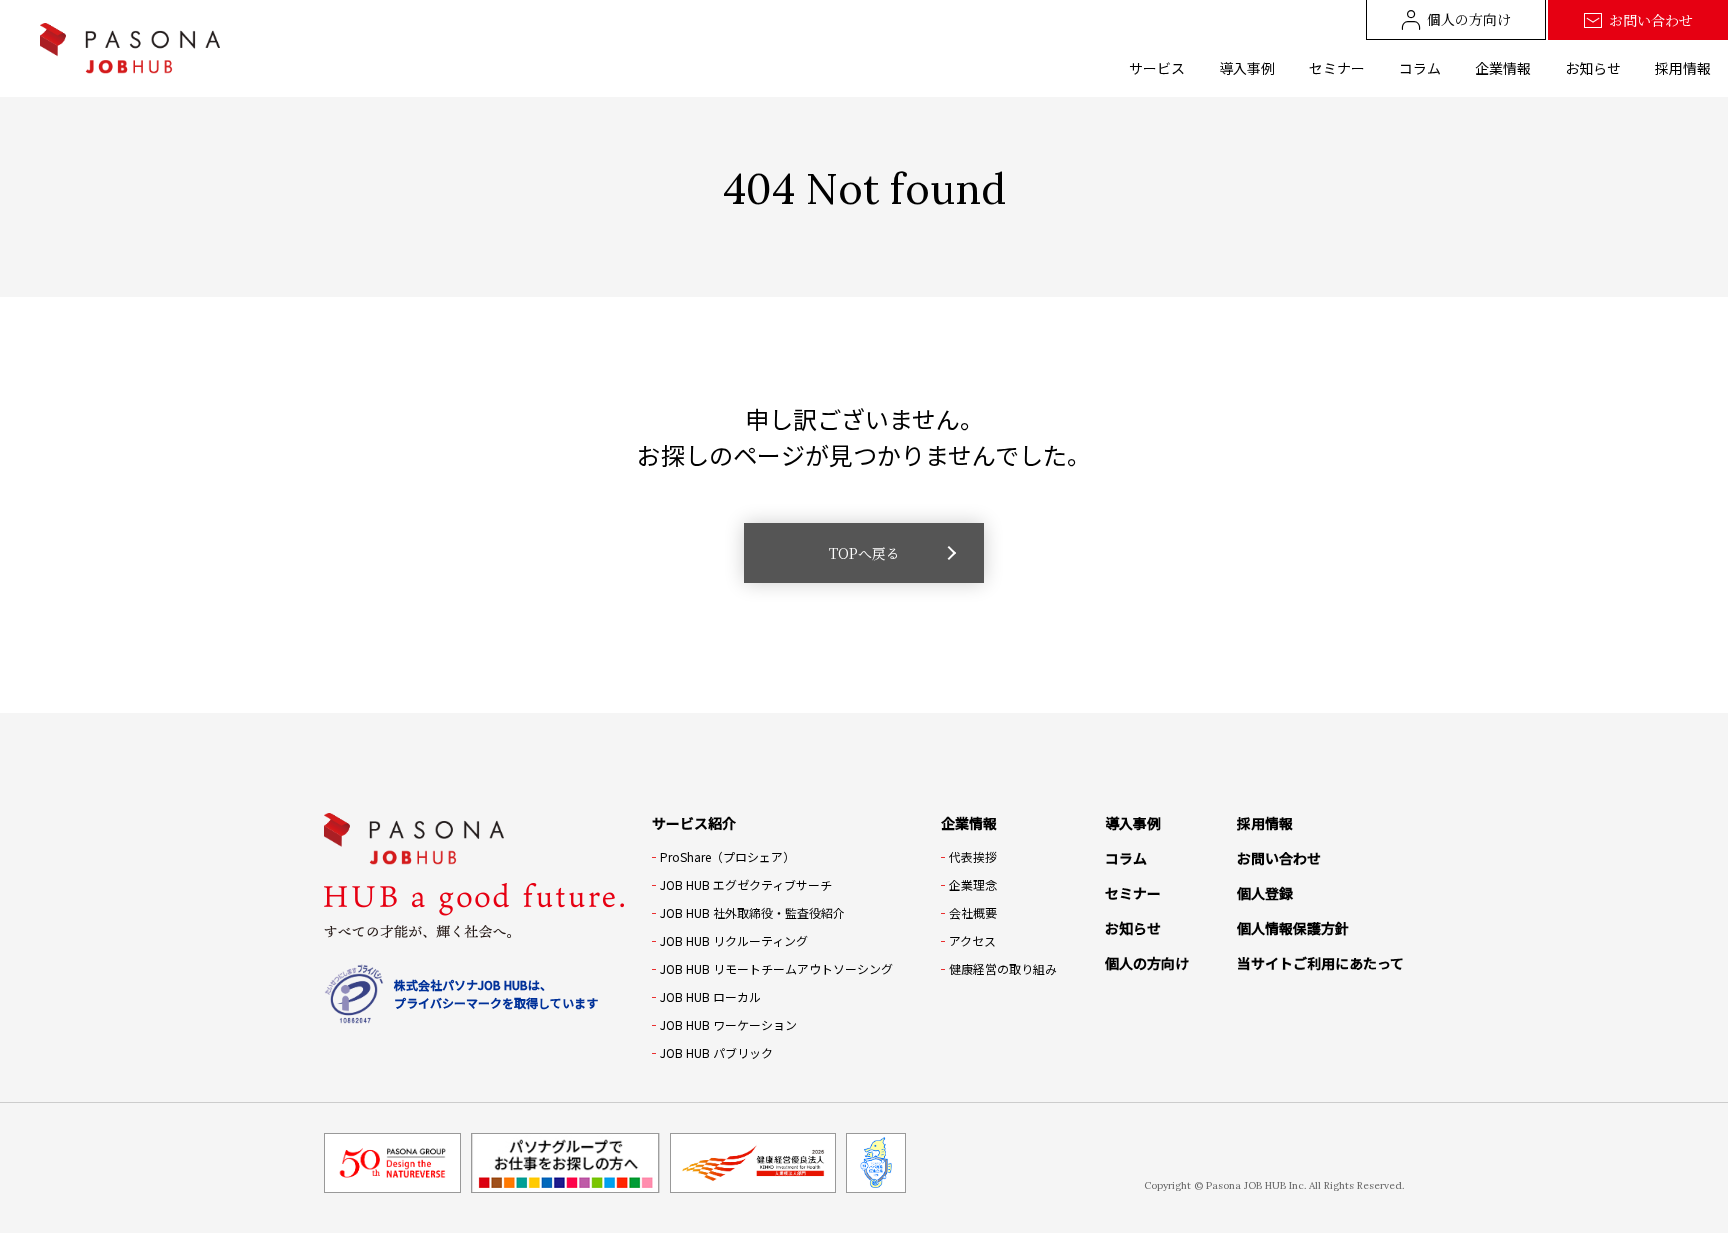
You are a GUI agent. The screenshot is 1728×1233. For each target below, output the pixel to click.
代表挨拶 (973, 856)
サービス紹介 (694, 823)
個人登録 (1265, 893)
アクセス (972, 940)
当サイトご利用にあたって (1320, 963)
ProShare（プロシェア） (727, 856)
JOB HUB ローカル (710, 996)
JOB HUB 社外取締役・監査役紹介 (752, 912)
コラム (1420, 68)
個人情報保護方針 (1293, 928)
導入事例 (1247, 68)
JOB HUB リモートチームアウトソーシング (776, 968)
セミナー (1337, 68)
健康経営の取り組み (1003, 968)
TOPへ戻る (864, 553)
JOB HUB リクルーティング (734, 940)
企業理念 (973, 884)
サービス (1157, 68)
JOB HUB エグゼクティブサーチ (746, 884)
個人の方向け (1469, 19)
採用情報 (1683, 68)
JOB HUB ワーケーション (728, 1024)
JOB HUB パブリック (716, 1052)
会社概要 (973, 912)
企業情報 (1503, 68)
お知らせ (1593, 68)
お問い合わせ (1651, 20)
